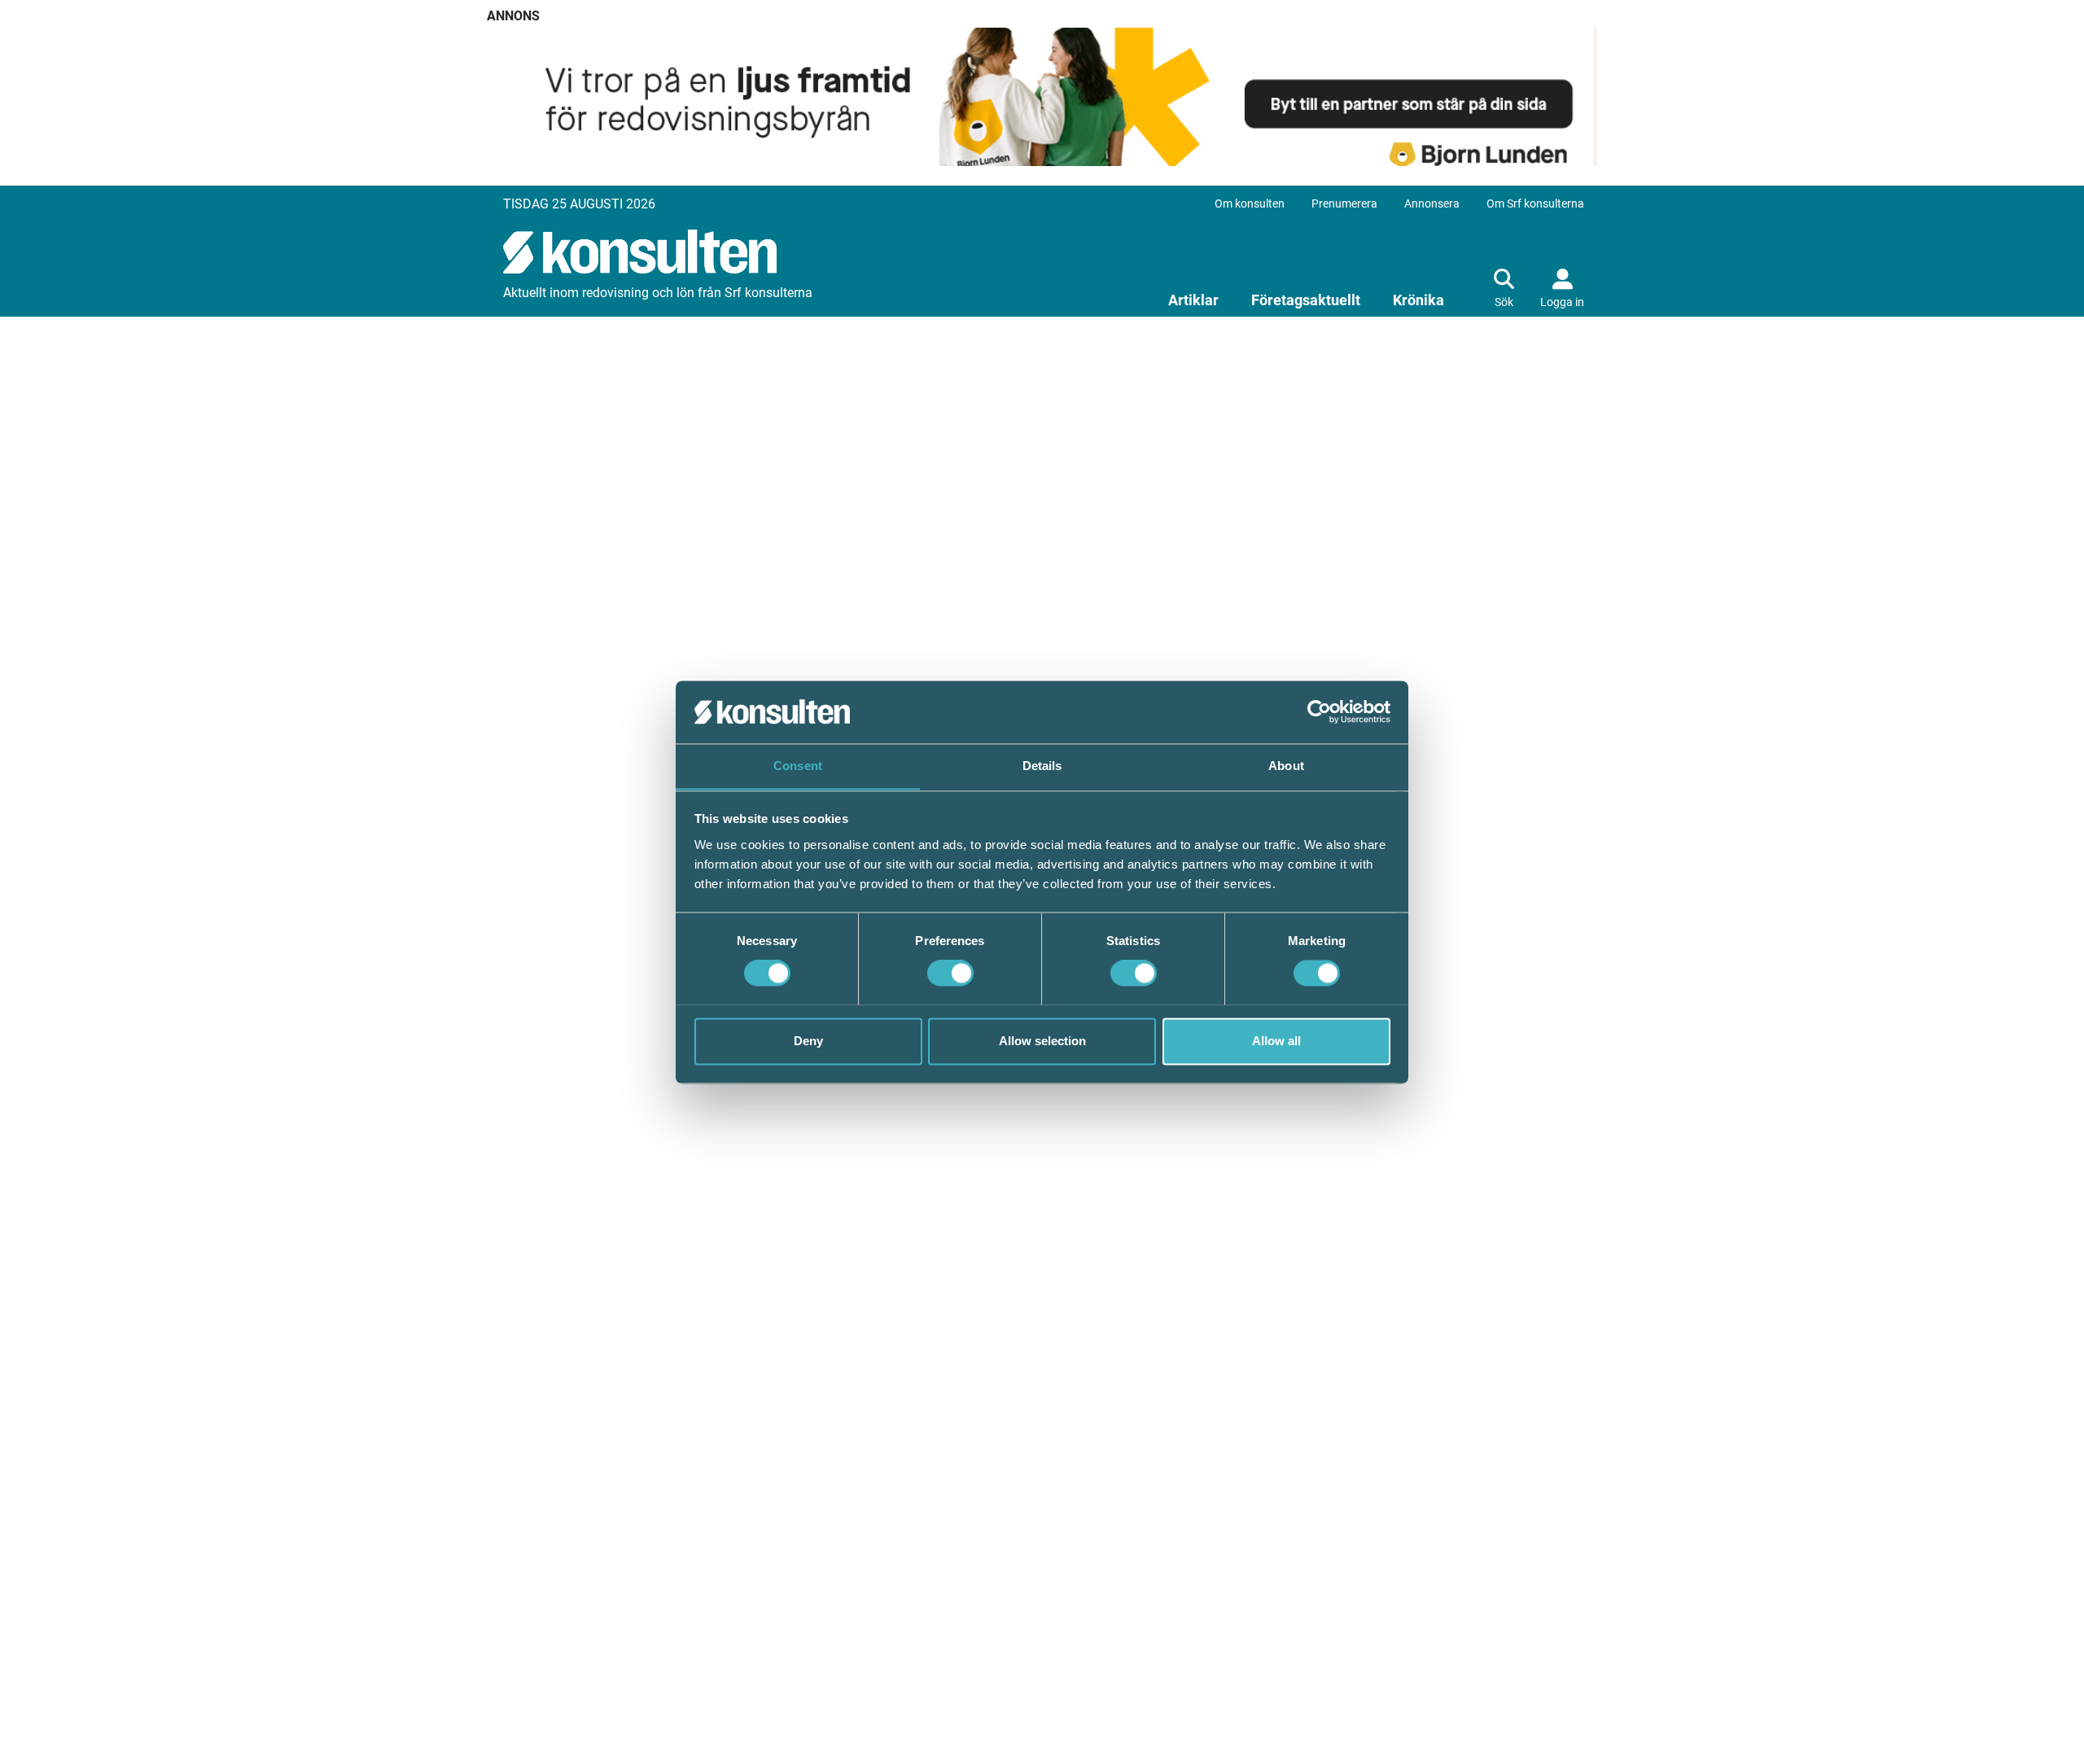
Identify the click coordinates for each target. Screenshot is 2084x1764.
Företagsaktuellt (1306, 300)
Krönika (1419, 300)
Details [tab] (1042, 766)
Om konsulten (1250, 204)
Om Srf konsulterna (1535, 204)
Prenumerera (1344, 204)
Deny (808, 1041)
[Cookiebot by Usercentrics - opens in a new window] (1319, 711)
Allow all (1276, 1041)
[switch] (950, 973)
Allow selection (1042, 1041)
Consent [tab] (798, 766)
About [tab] (1286, 766)
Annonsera (1432, 204)
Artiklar (1193, 300)
